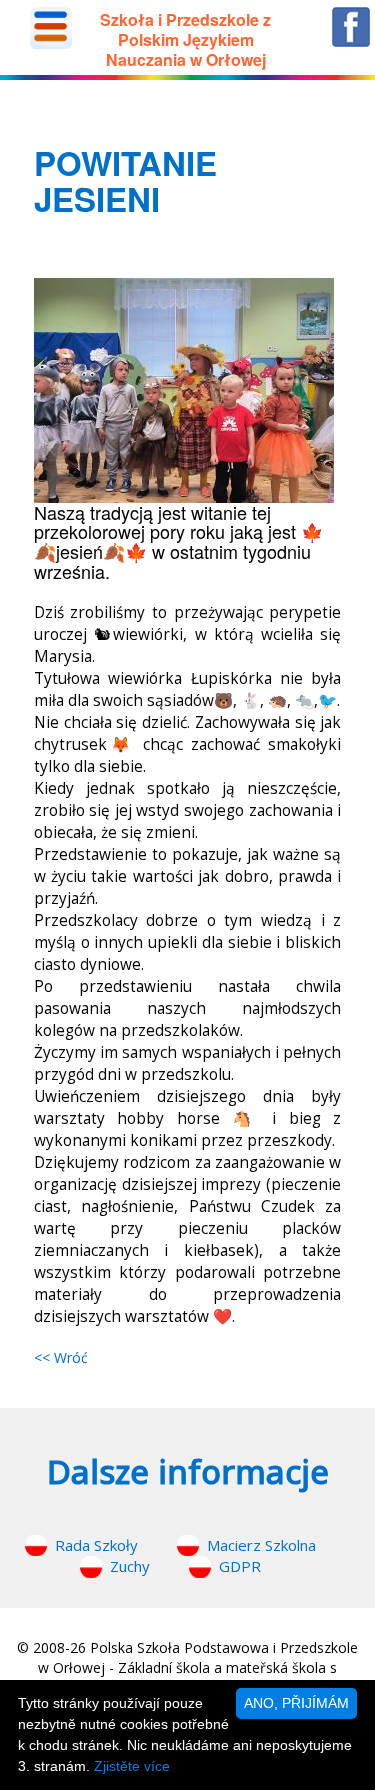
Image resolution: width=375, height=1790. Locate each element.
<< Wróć (61, 1357)
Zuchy (130, 1566)
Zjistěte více (132, 1766)
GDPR (240, 1566)
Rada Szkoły (96, 1545)
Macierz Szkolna (261, 1545)
